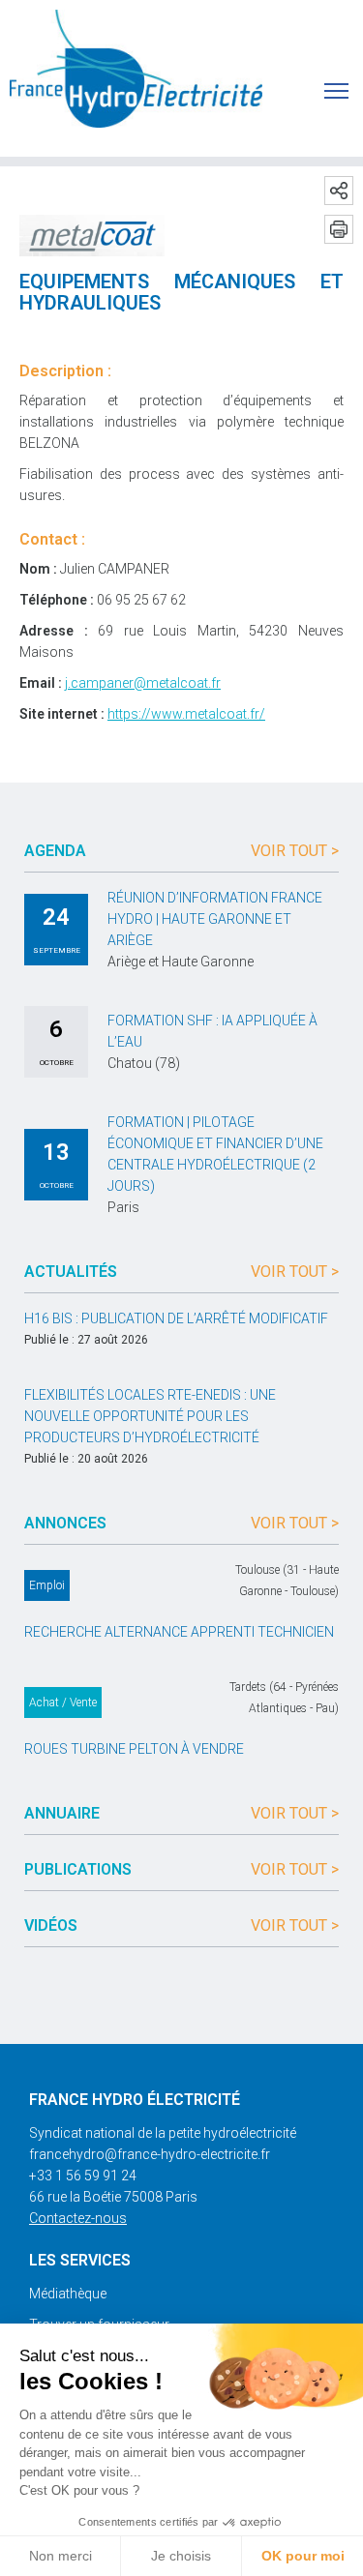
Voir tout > (295, 851)
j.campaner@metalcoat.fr (143, 683)
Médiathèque (68, 2294)
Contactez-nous (78, 2218)
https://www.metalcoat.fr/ (186, 714)
